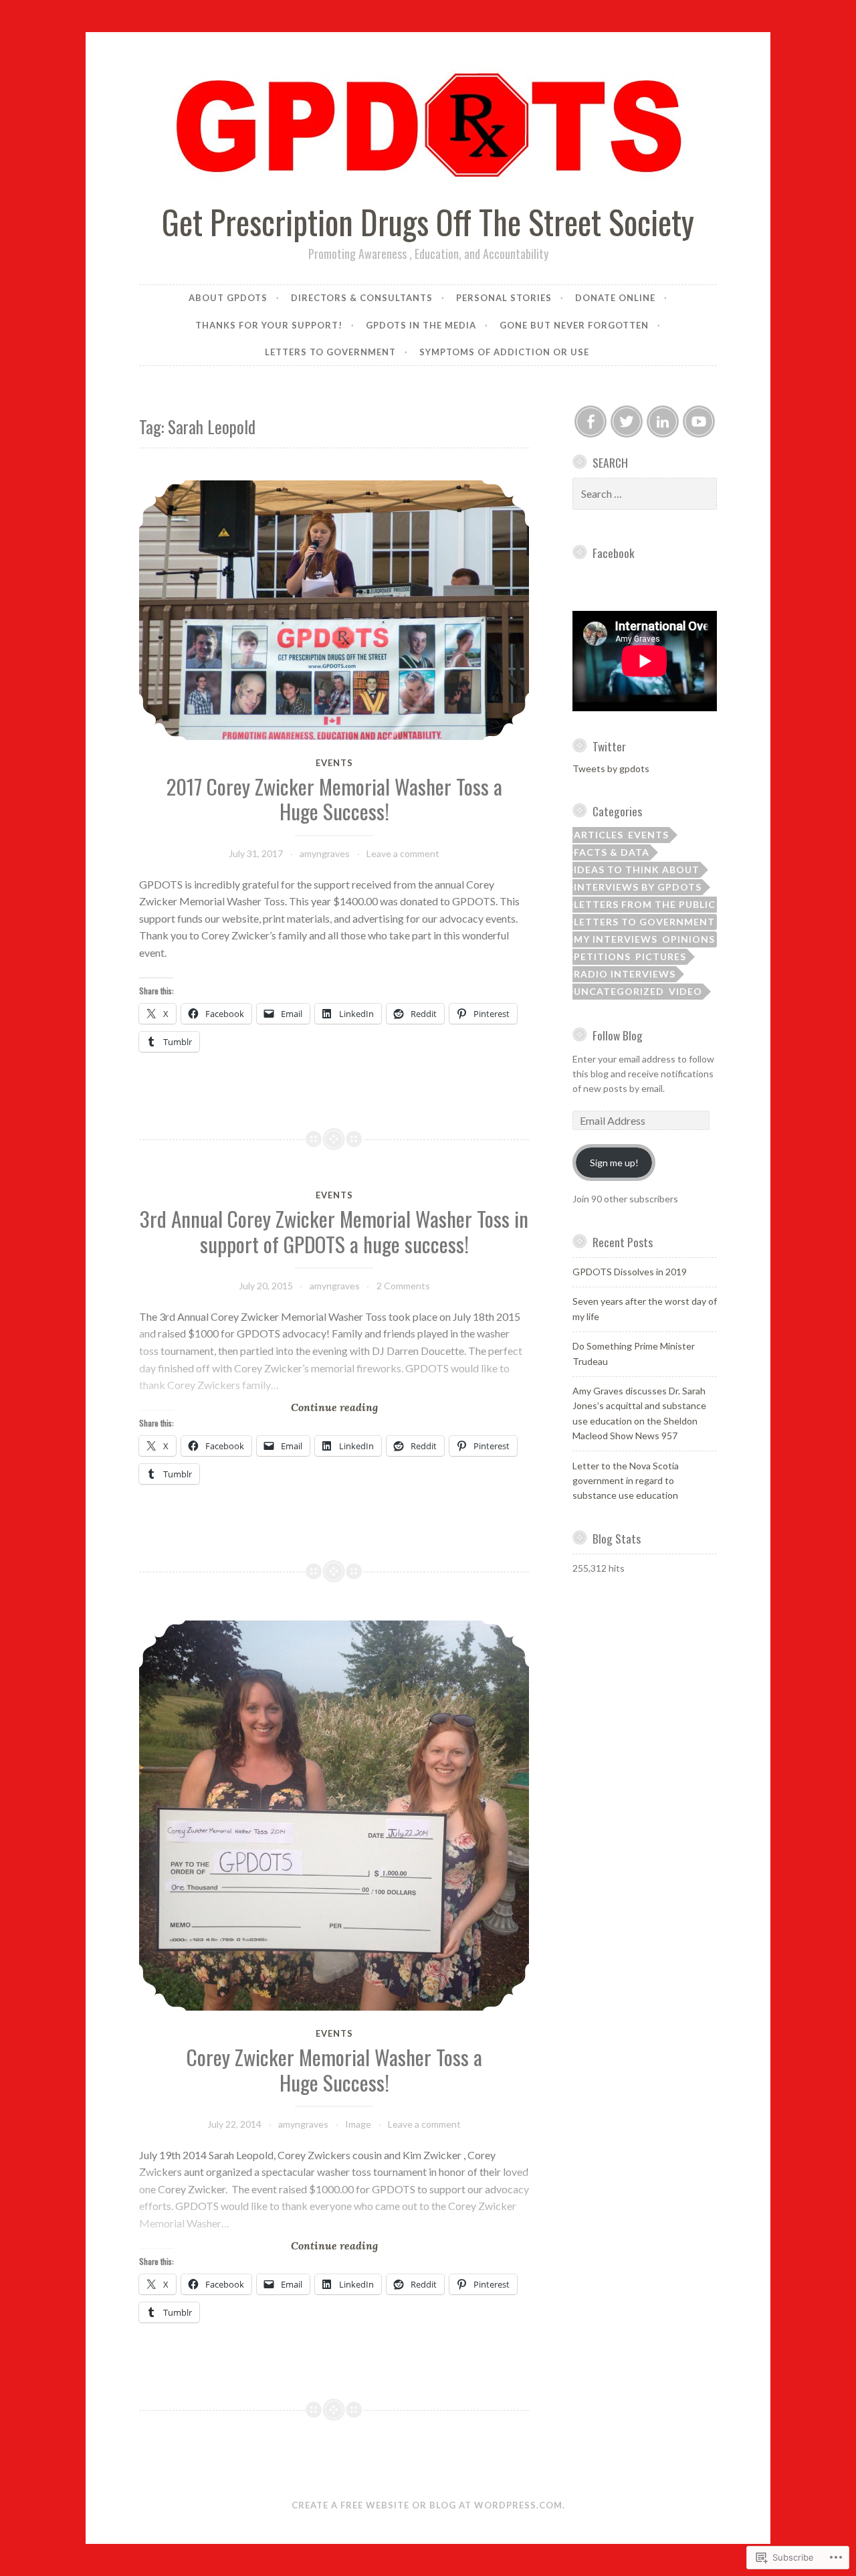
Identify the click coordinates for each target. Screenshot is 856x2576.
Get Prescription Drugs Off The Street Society (428, 221)
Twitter (609, 746)
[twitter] (627, 422)
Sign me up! (614, 1163)
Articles (599, 835)
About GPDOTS (228, 298)
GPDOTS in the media (421, 325)
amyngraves (325, 853)
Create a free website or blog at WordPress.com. (428, 2505)
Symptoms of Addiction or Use (506, 352)
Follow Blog (618, 1035)
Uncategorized (619, 991)
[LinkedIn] (663, 422)
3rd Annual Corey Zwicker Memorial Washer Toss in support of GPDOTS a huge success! (334, 1231)
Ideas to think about (637, 869)
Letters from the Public (645, 904)
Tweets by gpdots (611, 768)
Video (685, 991)
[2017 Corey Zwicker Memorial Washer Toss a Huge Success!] (334, 610)
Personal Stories (504, 298)
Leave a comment (403, 853)
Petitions (602, 956)
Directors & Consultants (362, 298)
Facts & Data (612, 852)
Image (358, 2124)
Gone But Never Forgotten (574, 325)
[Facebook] (591, 422)
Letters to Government (330, 352)
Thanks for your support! (269, 325)
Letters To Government (644, 922)
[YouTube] (699, 422)
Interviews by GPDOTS (638, 887)
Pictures (661, 956)
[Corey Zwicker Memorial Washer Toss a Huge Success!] (334, 1816)
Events (334, 763)
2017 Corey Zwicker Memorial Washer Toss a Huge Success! (334, 799)
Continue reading (258, 1407)
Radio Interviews (625, 974)
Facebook (614, 553)
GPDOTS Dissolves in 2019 (630, 1272)
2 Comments (403, 1286)
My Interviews (616, 939)
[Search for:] (645, 494)
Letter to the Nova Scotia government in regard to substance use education (626, 1481)
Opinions (688, 939)
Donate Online (615, 298)
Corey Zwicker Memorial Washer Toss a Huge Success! (334, 2069)
